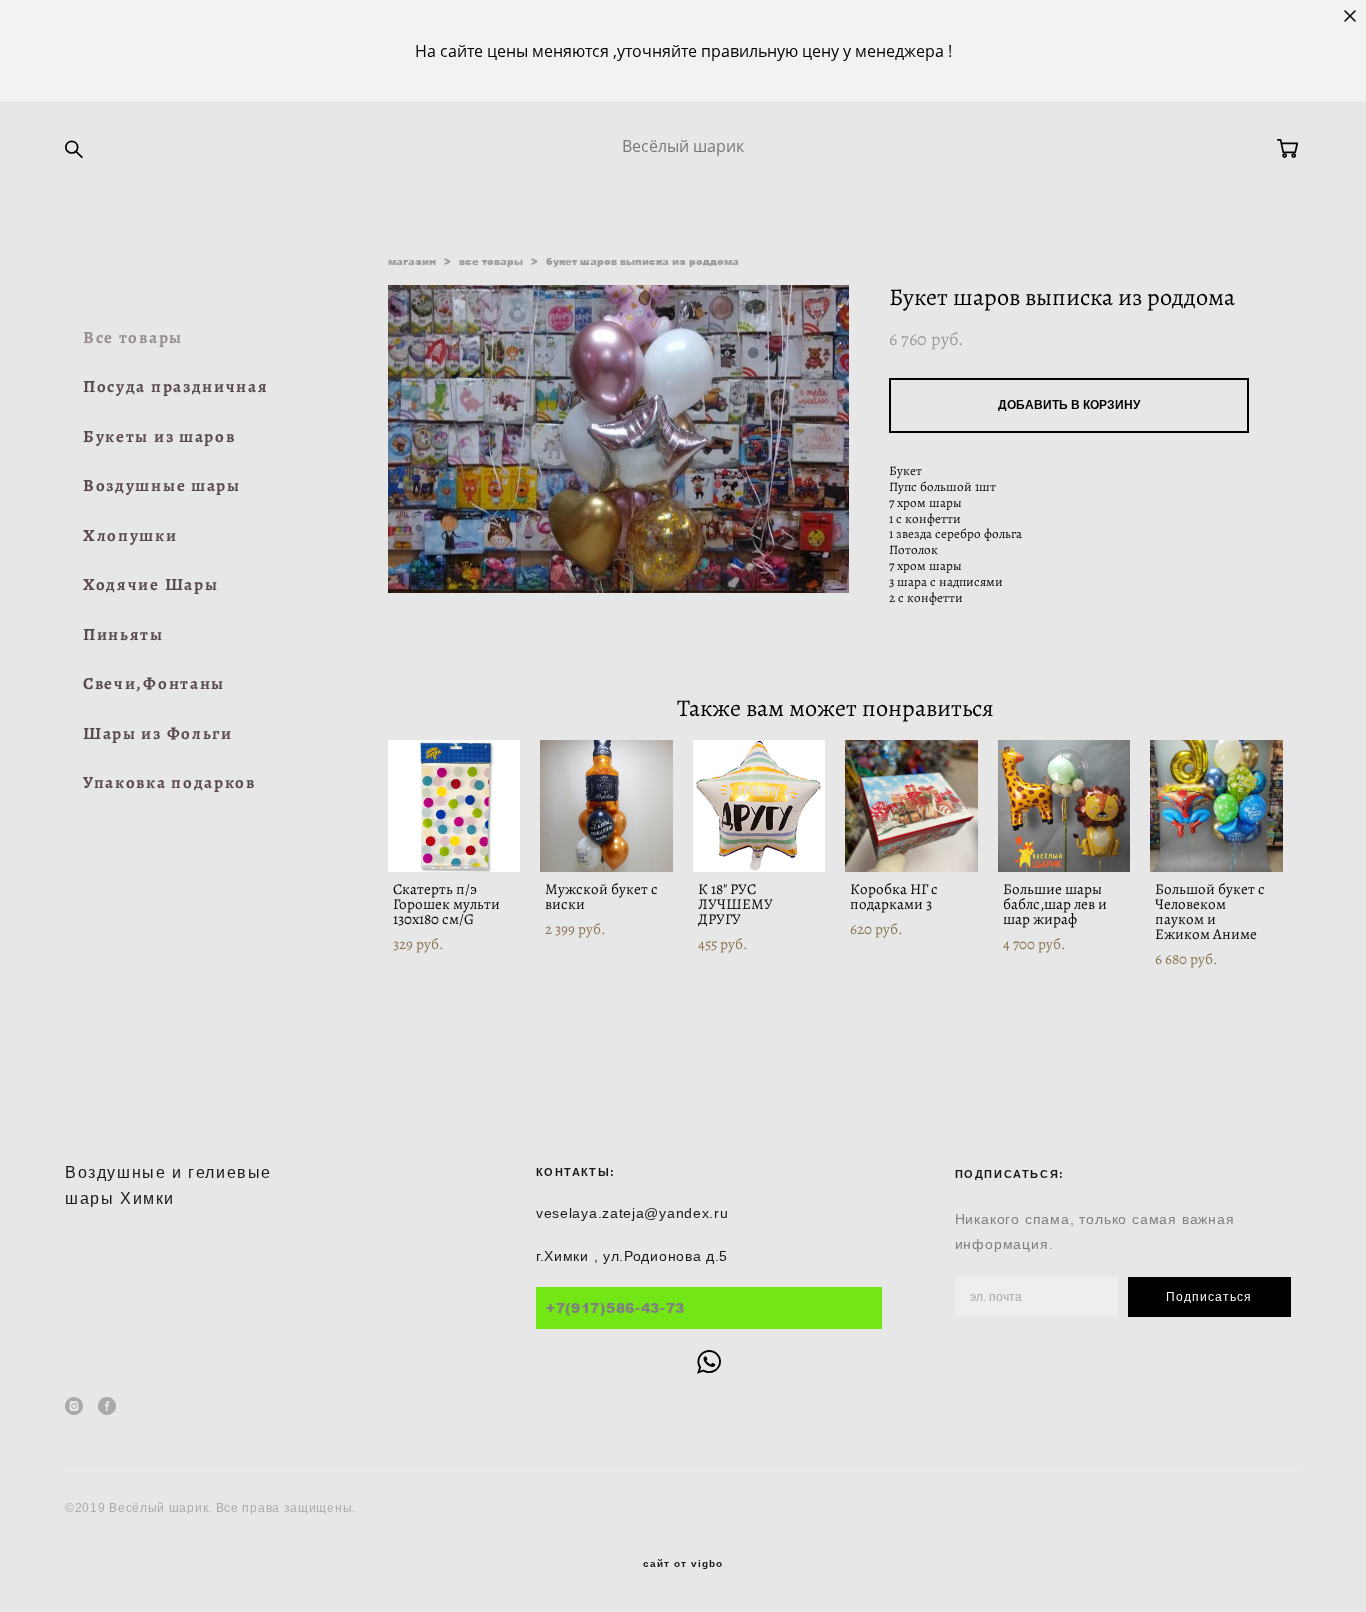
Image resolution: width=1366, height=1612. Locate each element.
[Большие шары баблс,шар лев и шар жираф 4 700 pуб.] (1064, 806)
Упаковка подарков (169, 782)
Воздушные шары (162, 485)
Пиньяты (123, 634)
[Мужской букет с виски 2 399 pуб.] (606, 806)
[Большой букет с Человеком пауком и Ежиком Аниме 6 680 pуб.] (1216, 806)
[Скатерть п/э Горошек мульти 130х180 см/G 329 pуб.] (454, 806)
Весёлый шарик (683, 146)
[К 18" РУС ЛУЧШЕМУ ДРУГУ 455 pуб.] (759, 806)
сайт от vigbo (683, 1564)
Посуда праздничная (176, 386)
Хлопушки (130, 535)
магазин (412, 261)
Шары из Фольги (158, 733)
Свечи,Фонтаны (154, 683)
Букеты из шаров (159, 436)
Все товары (133, 337)
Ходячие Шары (150, 584)
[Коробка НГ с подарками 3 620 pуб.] (911, 806)
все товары (491, 261)
